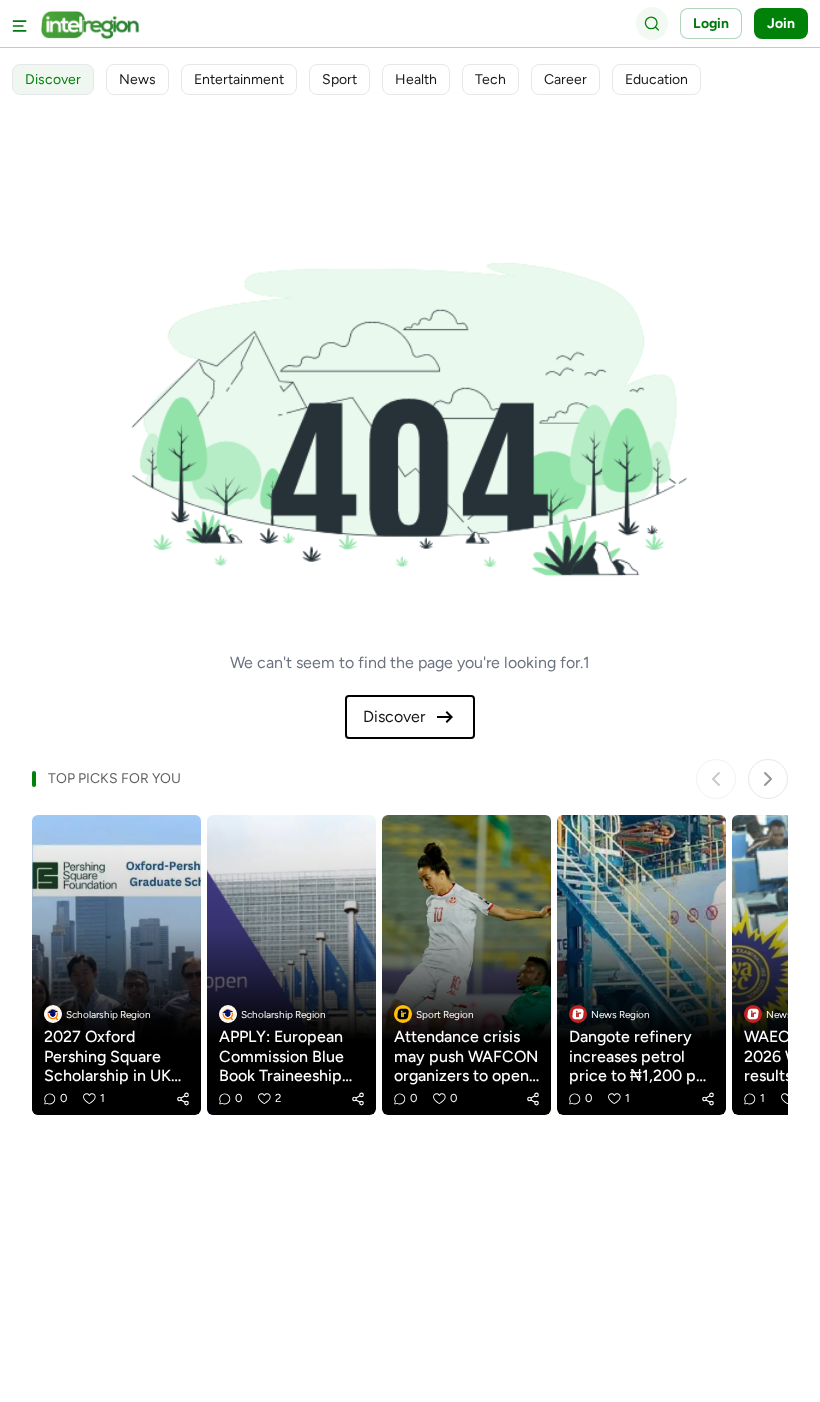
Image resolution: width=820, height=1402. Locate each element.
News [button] (137, 79)
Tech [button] (490, 79)
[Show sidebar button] (20, 23)
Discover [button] (53, 79)
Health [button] (416, 79)
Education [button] (656, 79)
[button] (183, 1099)
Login (711, 23)
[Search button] (652, 23)
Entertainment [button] (239, 79)
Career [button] (565, 79)
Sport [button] (339, 79)
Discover (394, 716)
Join (781, 23)
